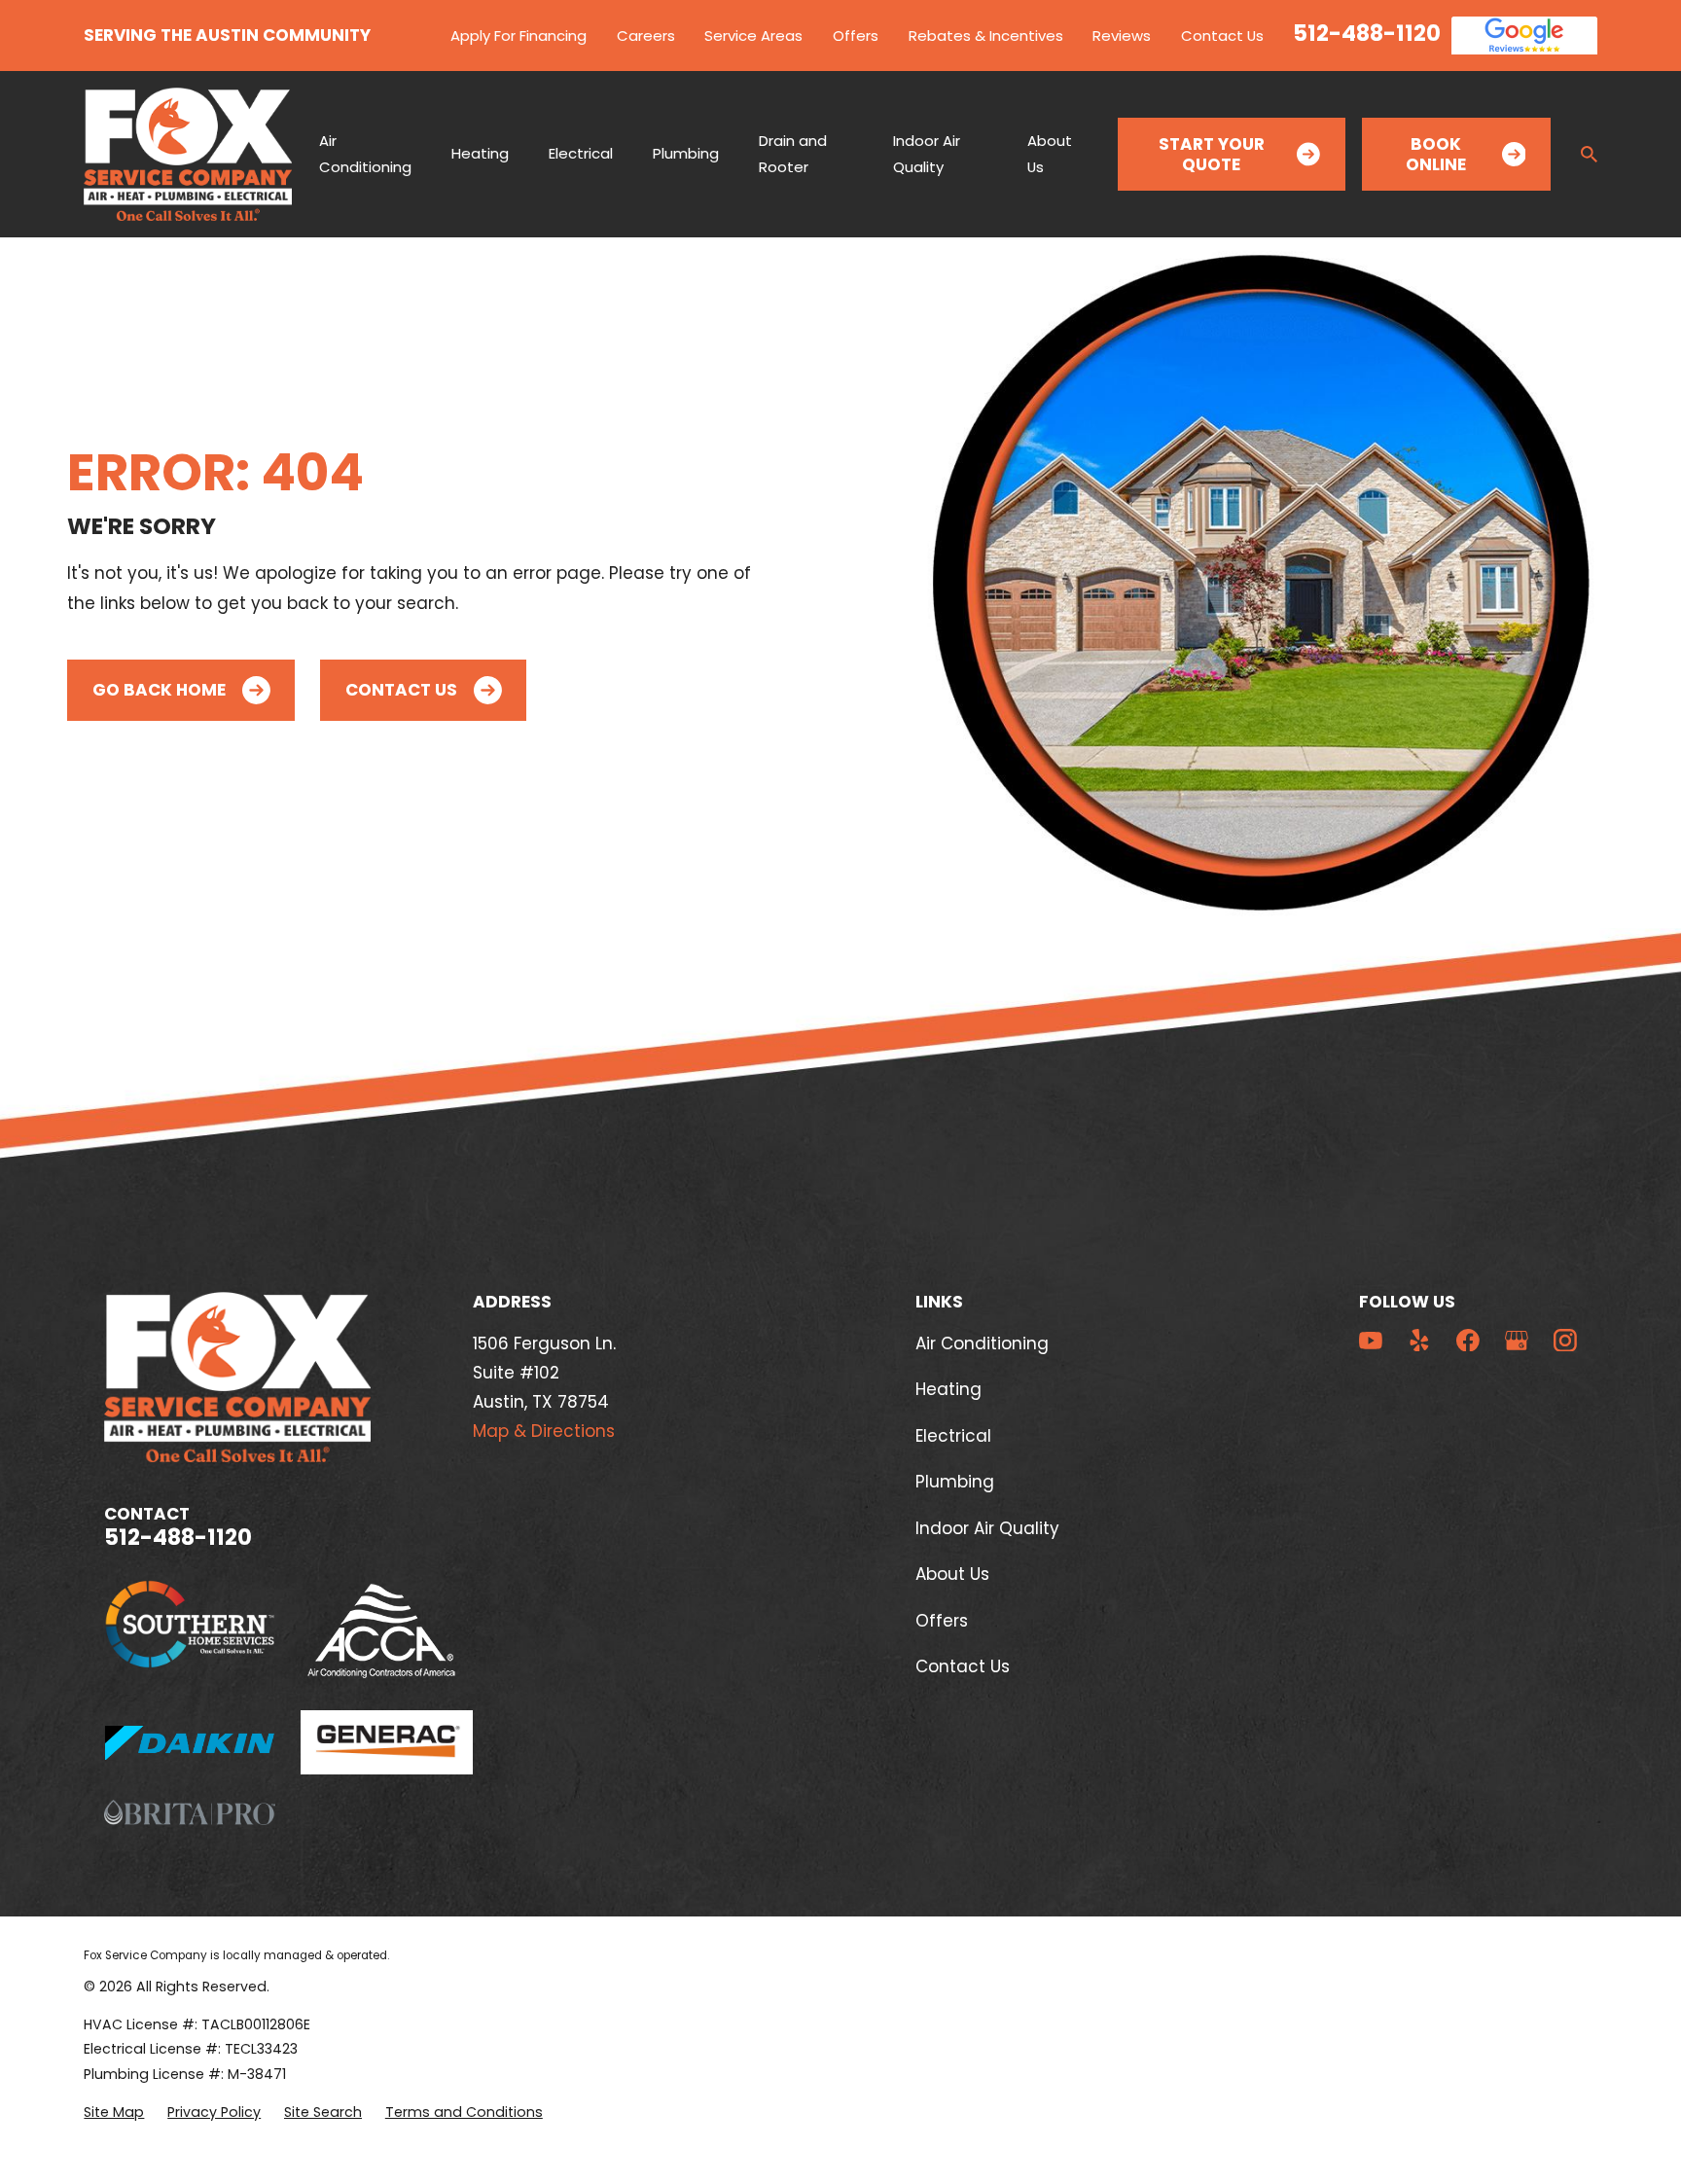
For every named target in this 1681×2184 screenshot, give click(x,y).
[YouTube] (1371, 1341)
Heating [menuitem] (480, 153)
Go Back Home (159, 690)
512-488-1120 (1367, 33)
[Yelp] (1419, 1341)
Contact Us (1222, 36)
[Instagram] (1565, 1341)
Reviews (1122, 36)
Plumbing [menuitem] (686, 153)
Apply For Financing (519, 36)
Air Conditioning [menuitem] (365, 153)
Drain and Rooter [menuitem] (793, 153)
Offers (856, 36)
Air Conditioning (982, 1343)
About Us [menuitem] (1050, 153)
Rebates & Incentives (986, 36)
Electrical (953, 1436)
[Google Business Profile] (1517, 1341)
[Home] (188, 154)
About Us (952, 1574)
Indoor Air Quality (987, 1528)
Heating (948, 1389)
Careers (646, 36)
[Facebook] (1468, 1341)
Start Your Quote (1212, 154)
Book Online (1436, 154)
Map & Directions (544, 1431)
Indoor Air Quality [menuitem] (927, 153)
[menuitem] (114, 2112)
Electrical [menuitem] (581, 153)
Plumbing (955, 1482)
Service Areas (753, 36)
